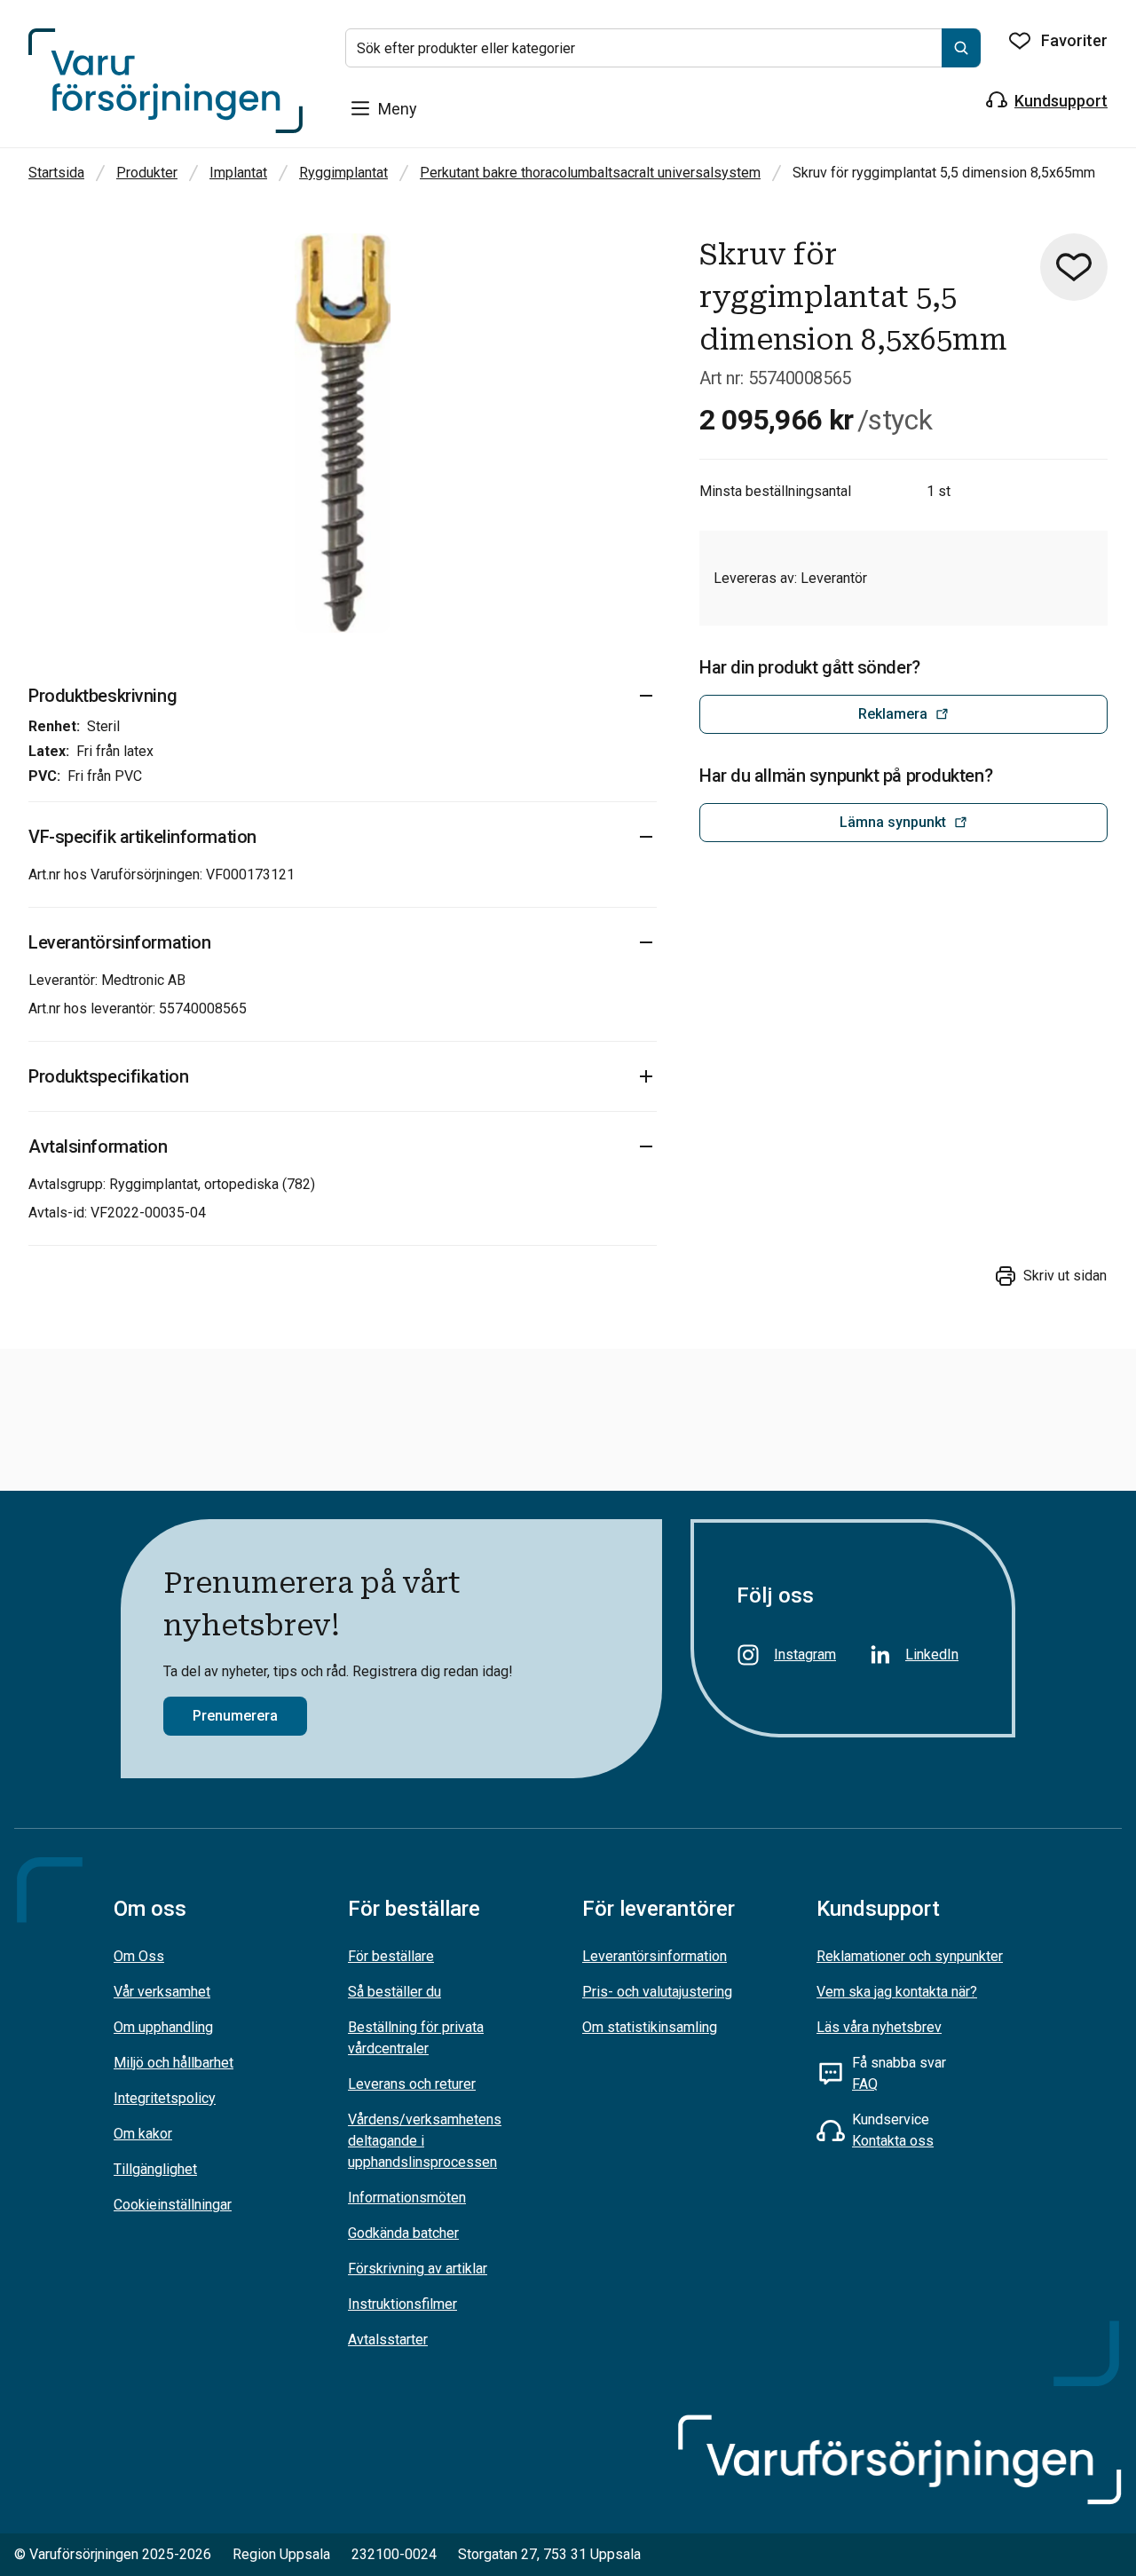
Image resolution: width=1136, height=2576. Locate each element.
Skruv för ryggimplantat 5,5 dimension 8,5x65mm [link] (944, 173)
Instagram (805, 1654)
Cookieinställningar (173, 2205)
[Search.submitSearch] (961, 48)
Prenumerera (235, 1716)
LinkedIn (932, 1654)
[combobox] (663, 48)
